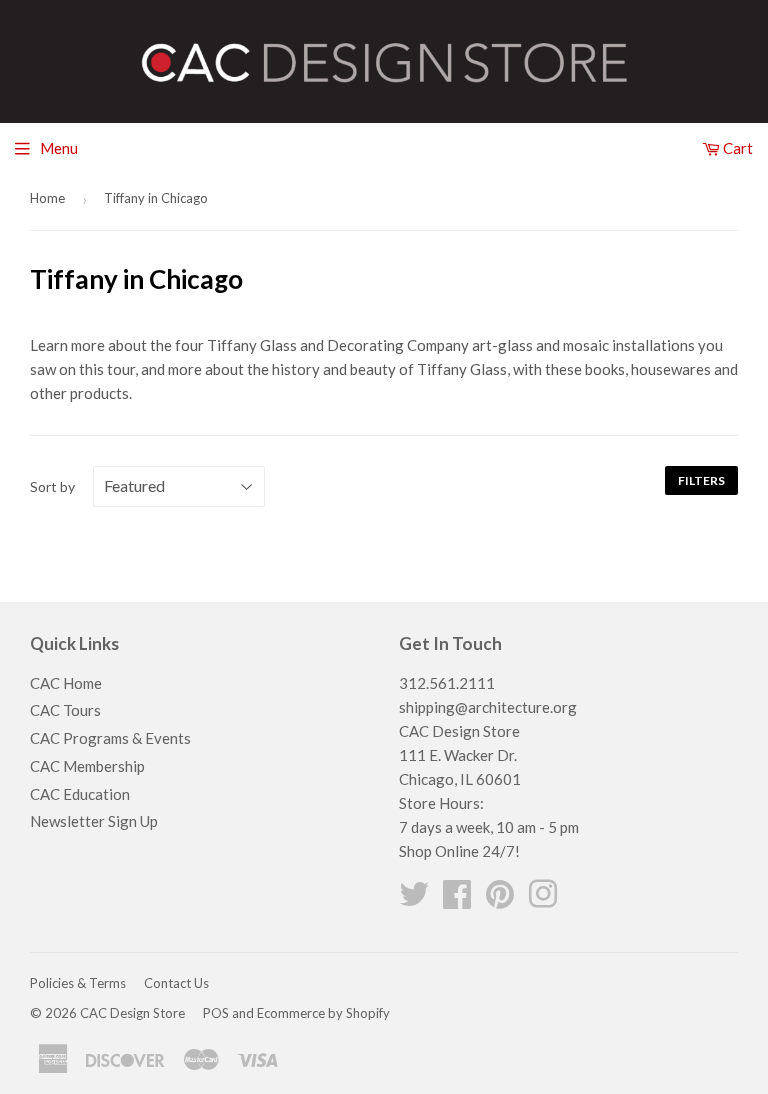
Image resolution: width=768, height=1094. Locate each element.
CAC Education (80, 794)
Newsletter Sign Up (94, 821)
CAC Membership (87, 766)
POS (216, 1013)
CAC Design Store (132, 1013)
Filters (701, 480)
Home (47, 198)
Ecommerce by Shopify (323, 1013)
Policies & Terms (78, 983)
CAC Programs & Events (110, 738)
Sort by (52, 486)
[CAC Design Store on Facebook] (457, 900)
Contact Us (176, 983)
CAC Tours (65, 710)
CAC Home (66, 683)
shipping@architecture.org (488, 707)
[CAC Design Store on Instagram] (543, 900)
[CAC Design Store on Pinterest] (500, 900)
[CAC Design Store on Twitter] (414, 900)
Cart (736, 148)
